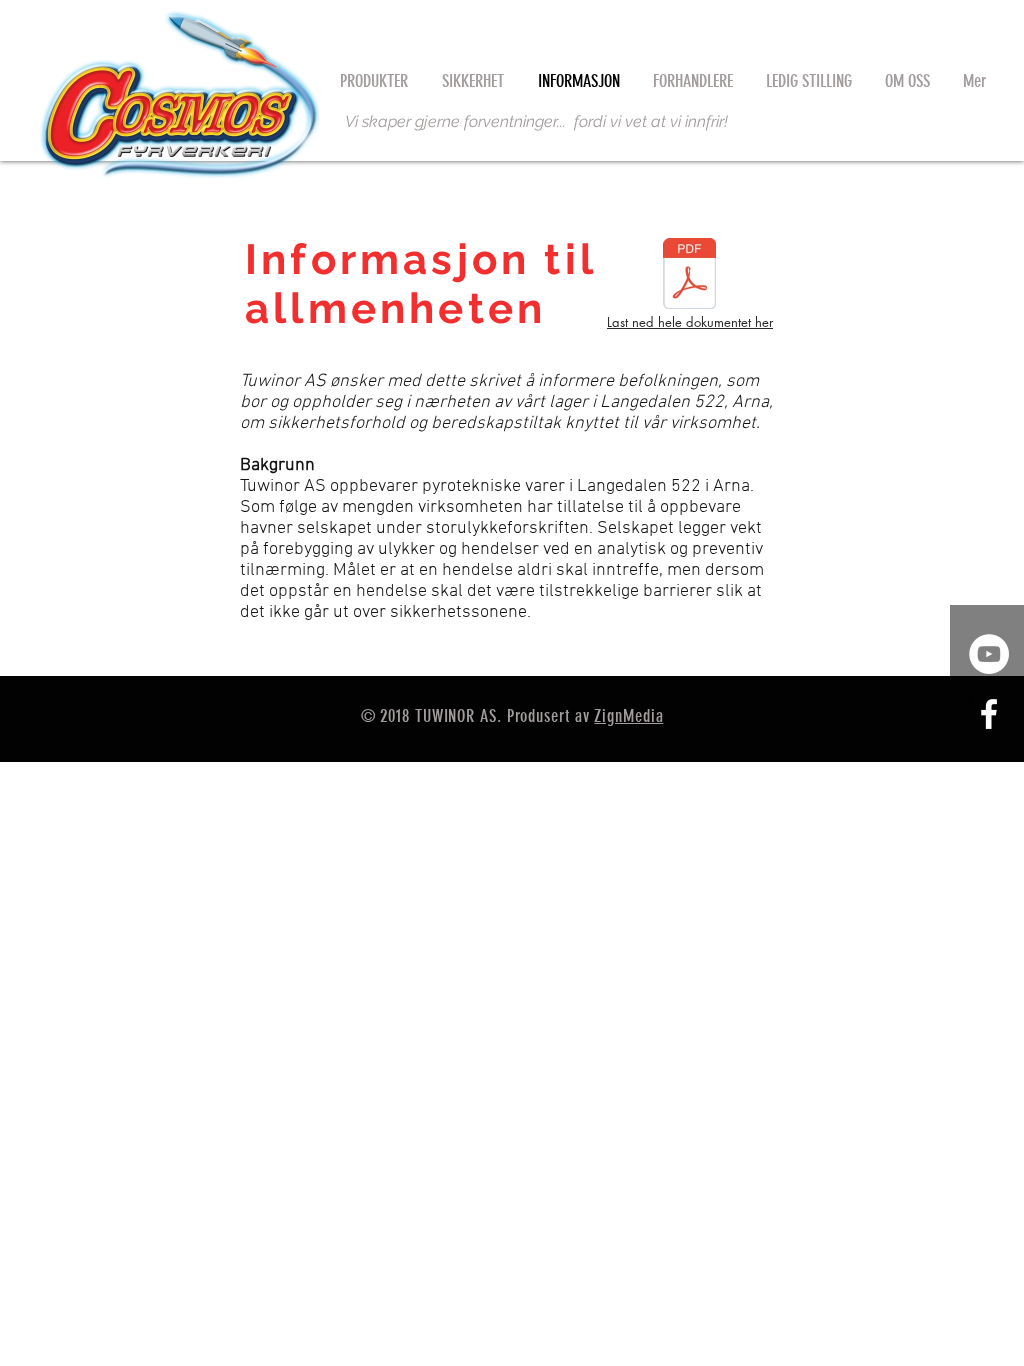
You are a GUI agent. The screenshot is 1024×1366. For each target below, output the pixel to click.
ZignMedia (628, 716)
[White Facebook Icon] (989, 714)
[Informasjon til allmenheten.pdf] (689, 276)
